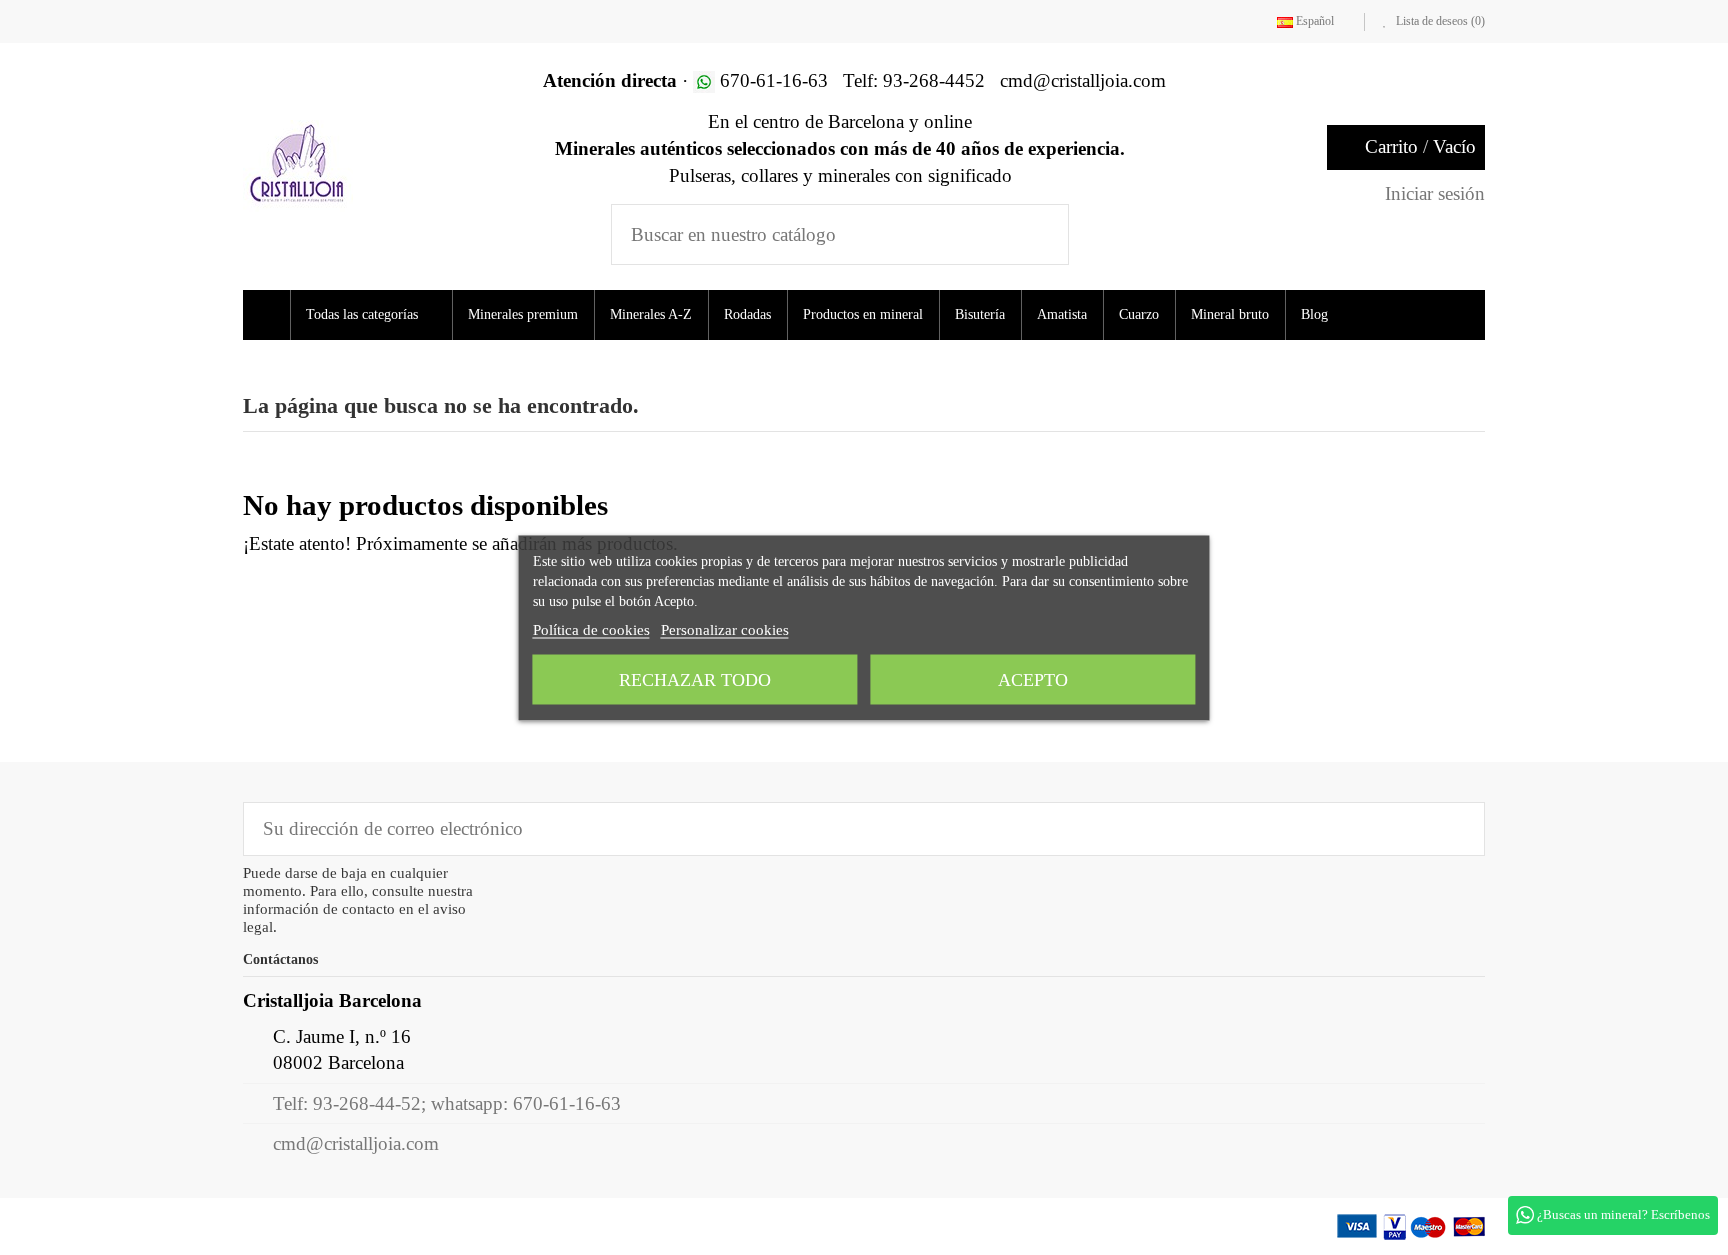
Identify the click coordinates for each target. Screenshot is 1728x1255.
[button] (377, 315)
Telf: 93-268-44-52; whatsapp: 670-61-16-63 (447, 1103)
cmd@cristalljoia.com (356, 1143)
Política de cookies (591, 629)
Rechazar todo (695, 679)
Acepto (1033, 679)
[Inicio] (269, 315)
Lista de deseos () (1439, 21)
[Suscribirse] (1455, 828)
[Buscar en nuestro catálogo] (1040, 234)
